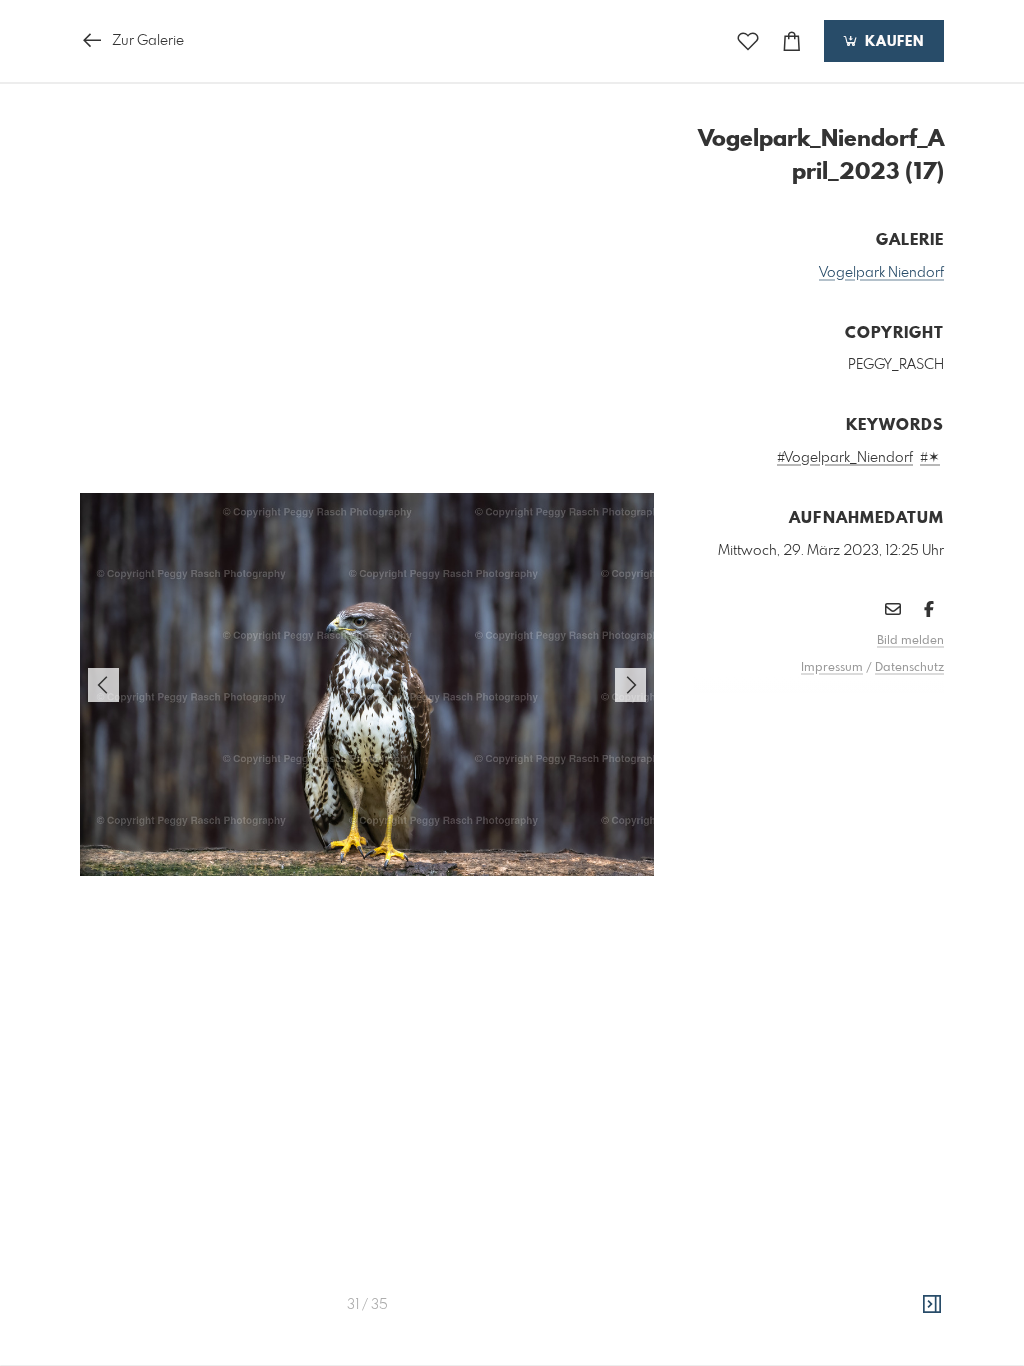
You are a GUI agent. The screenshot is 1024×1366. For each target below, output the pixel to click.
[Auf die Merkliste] (748, 41)
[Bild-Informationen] (932, 1305)
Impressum (832, 668)
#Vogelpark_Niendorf (845, 458)
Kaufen (892, 42)
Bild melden (910, 641)
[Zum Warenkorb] (792, 41)
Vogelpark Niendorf (881, 273)
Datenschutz (909, 668)
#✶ (930, 458)
